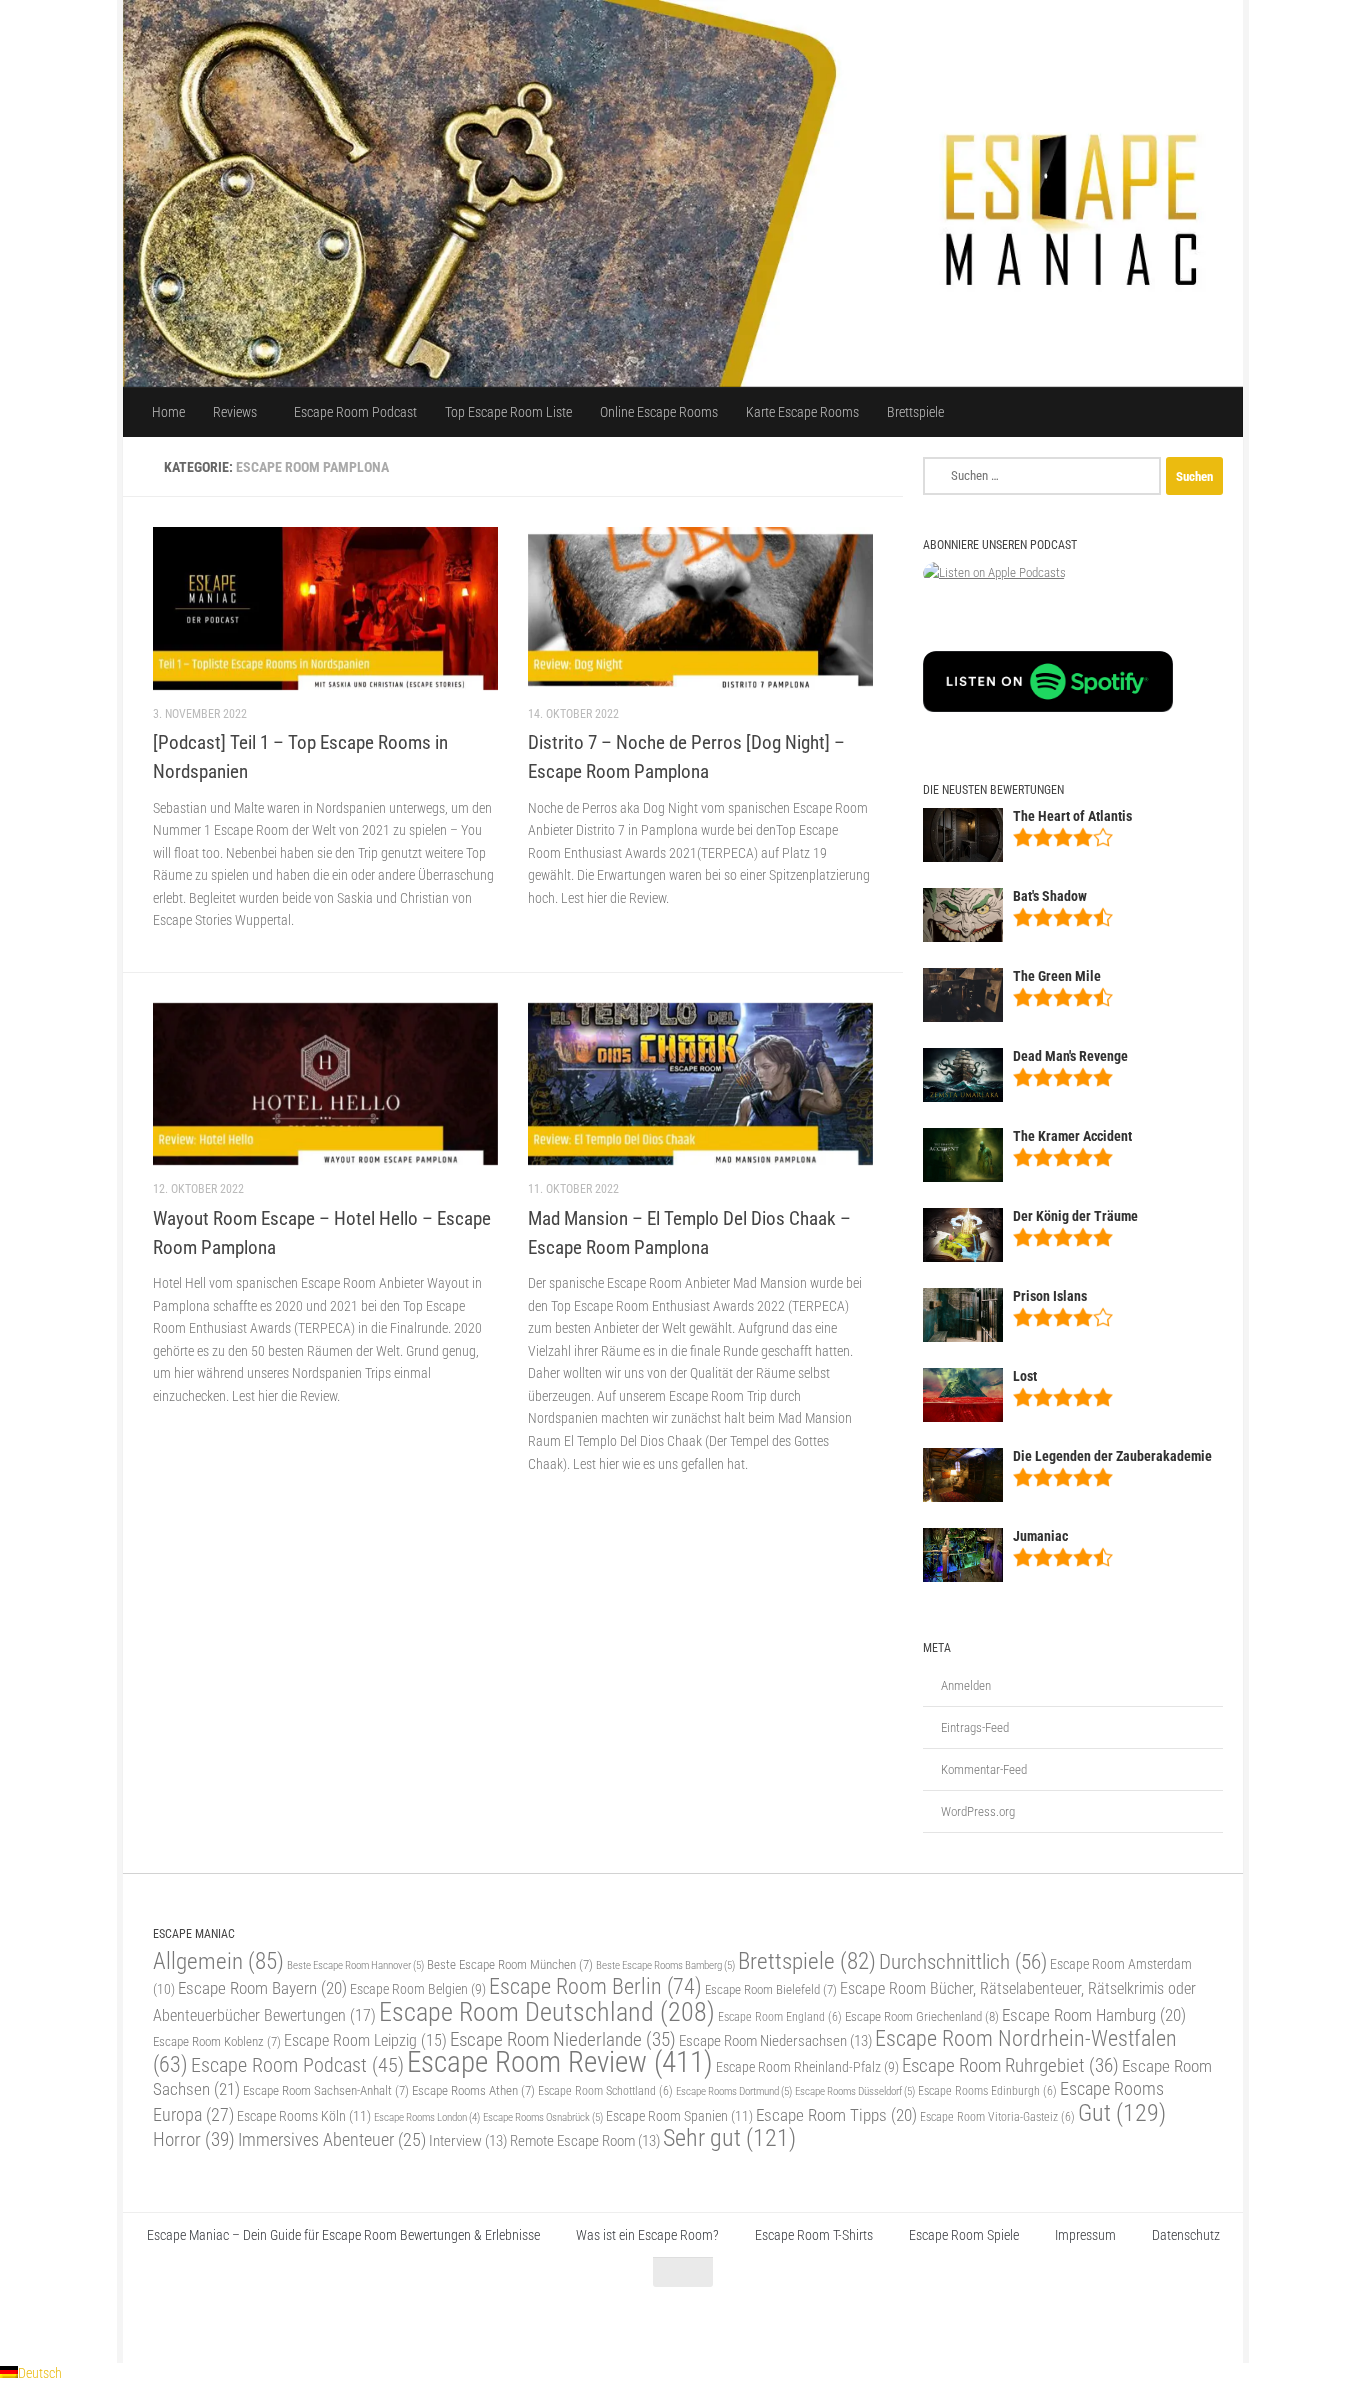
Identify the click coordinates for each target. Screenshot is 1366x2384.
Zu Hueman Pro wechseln (376, 2322)
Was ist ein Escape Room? (647, 2235)
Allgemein (218, 1961)
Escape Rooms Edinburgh (987, 2091)
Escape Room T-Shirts (814, 2235)
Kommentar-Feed (984, 1769)
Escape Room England (780, 2017)
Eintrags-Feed (975, 1727)
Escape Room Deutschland (547, 2011)
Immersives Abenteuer (332, 2140)
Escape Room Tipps (836, 2115)
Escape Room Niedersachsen (775, 2041)
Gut (1122, 2112)
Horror (194, 2139)
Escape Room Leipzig (365, 2041)
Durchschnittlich (963, 1961)
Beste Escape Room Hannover (355, 1965)
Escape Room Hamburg (1094, 2015)
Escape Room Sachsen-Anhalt (326, 2090)
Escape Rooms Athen (473, 2090)
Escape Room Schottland (605, 2091)
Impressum (1085, 2235)
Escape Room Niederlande (563, 2039)
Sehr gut (729, 2138)
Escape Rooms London (427, 2117)
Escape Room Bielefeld (771, 1989)
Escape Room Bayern (262, 1988)
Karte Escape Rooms (802, 412)
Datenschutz (1186, 2235)
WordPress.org (978, 1811)
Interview (468, 2141)
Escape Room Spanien (679, 2116)
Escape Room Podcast (355, 412)
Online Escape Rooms (659, 412)
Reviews (235, 412)
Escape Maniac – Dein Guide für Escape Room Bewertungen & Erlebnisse (343, 2235)
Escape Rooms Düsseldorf (855, 2091)
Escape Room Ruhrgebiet (1010, 2065)
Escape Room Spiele (964, 2235)
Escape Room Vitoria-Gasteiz (997, 2117)
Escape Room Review (560, 2062)
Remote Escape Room (585, 2141)
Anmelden (966, 1685)
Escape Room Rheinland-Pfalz (807, 2067)
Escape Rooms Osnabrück (543, 2117)
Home (168, 412)
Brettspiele (915, 412)
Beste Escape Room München (510, 1964)
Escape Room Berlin (595, 1986)
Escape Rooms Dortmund (734, 2091)
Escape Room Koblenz (217, 2041)
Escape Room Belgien (418, 1989)
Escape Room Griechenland (922, 2016)
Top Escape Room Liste (508, 412)
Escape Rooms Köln (304, 2116)
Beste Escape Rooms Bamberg (665, 1965)
